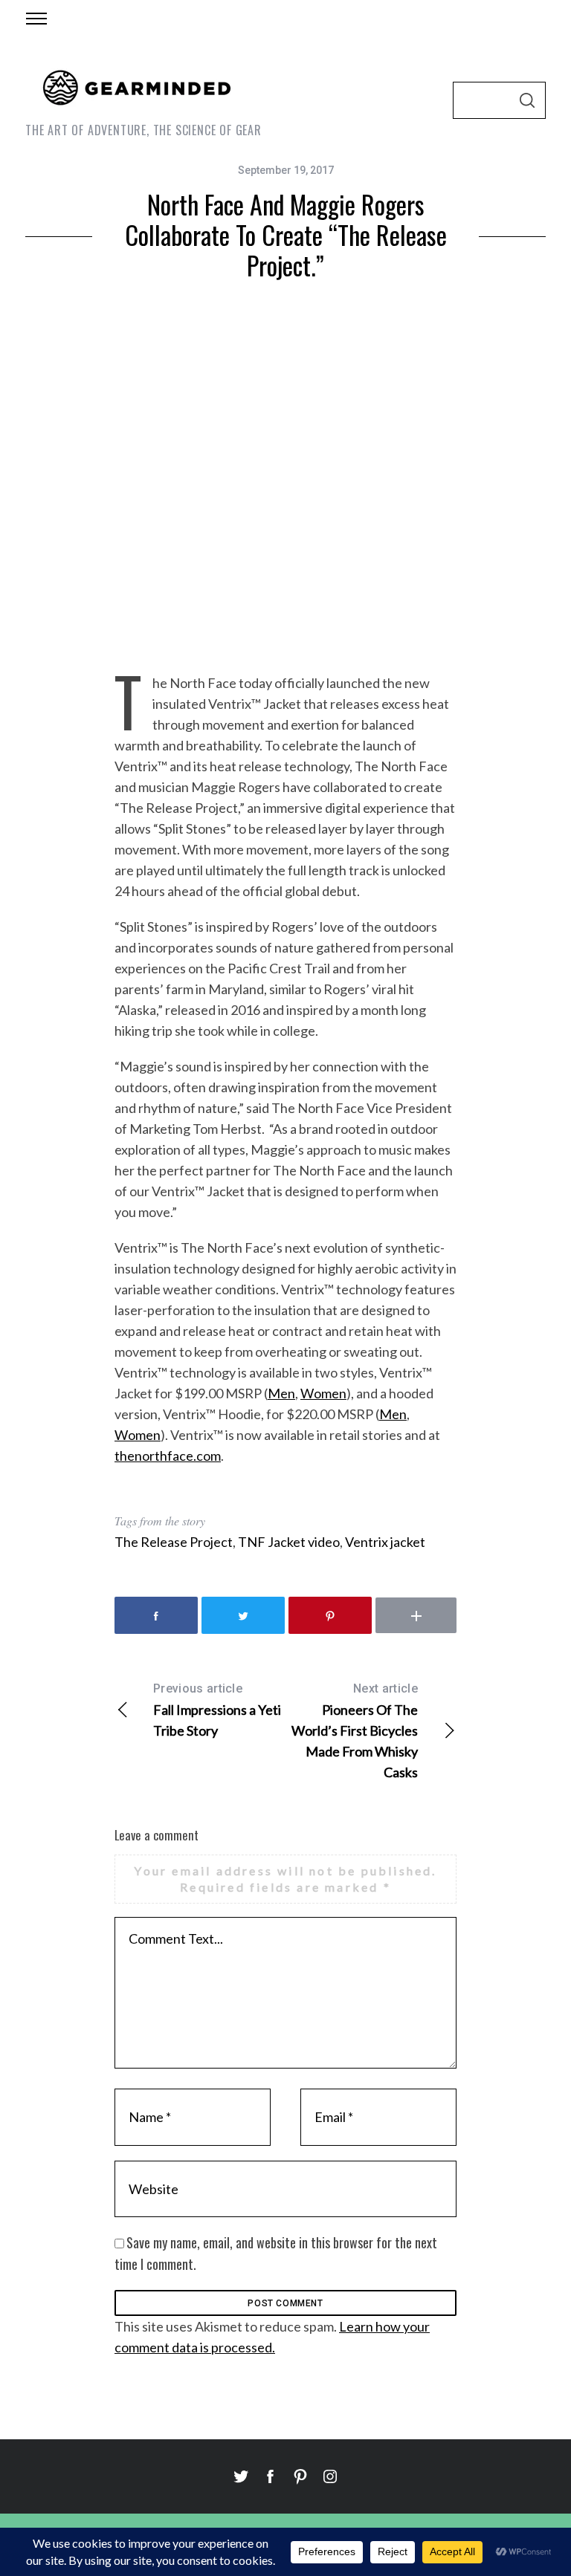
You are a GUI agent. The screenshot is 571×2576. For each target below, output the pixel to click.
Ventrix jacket (385, 1542)
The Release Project (174, 1542)
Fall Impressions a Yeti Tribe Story (217, 1710)
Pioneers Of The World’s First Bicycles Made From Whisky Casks (355, 1731)
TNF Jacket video (289, 1542)
